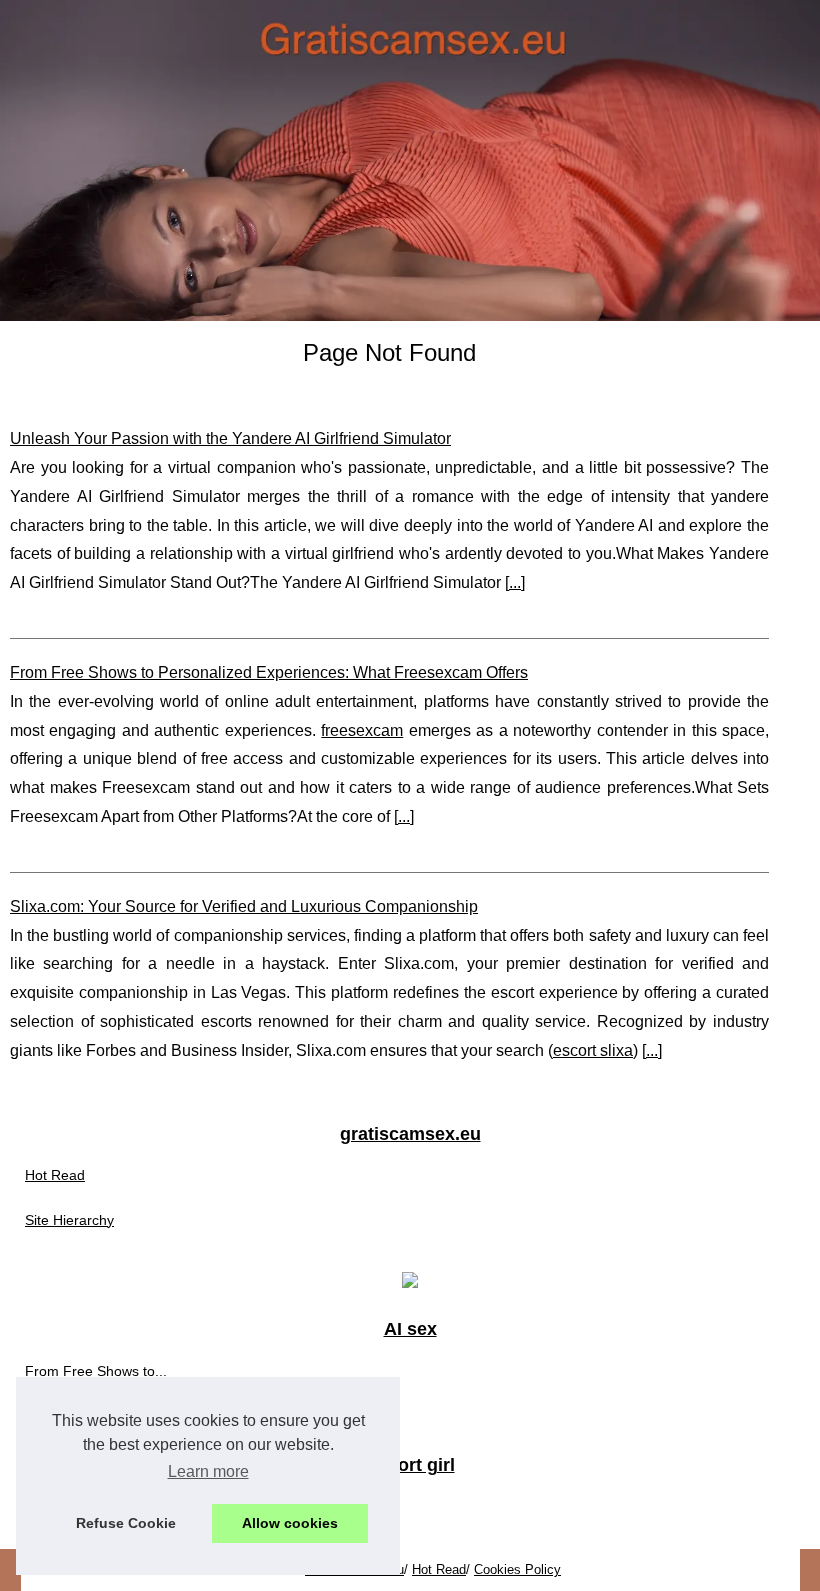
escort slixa (593, 1050)
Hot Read (55, 1175)
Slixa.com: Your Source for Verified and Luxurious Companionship (244, 906)
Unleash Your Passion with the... (127, 1415)
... (515, 582)
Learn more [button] (208, 1471)
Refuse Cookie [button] (126, 1523)
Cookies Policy (517, 1569)
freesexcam (362, 730)
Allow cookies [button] (290, 1523)
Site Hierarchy (69, 1220)
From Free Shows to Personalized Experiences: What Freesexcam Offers (269, 672)
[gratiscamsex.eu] (410, 160)
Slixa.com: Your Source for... (114, 1507)
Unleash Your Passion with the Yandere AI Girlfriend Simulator (230, 438)
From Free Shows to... (96, 1371)
